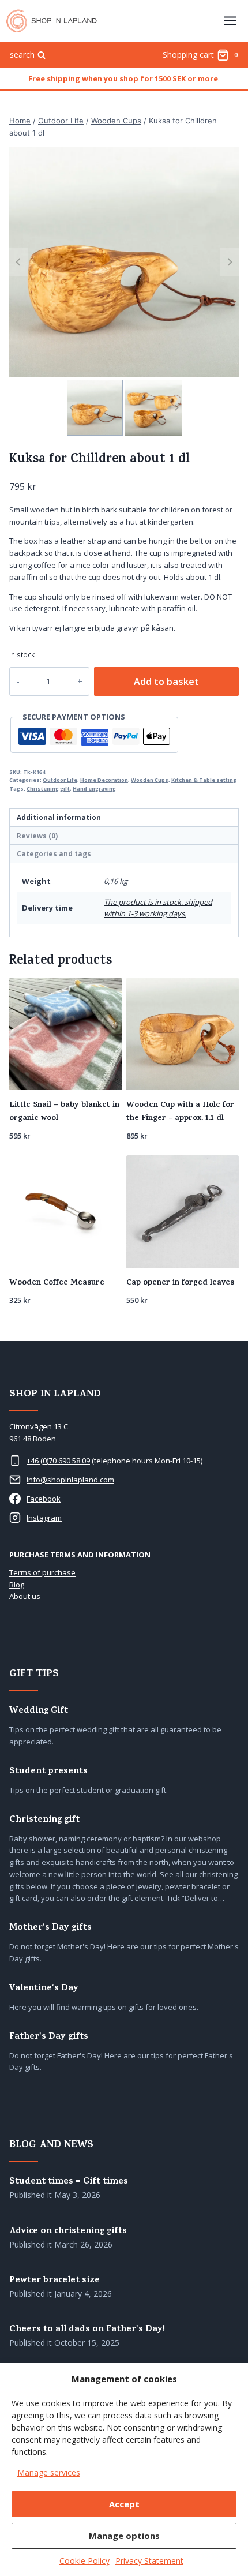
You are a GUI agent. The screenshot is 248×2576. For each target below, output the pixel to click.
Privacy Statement (149, 2561)
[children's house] (124, 262)
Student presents (48, 1772)
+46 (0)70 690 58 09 (58, 1461)
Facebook (44, 1499)
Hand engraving (94, 789)
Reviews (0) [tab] (37, 836)
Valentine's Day (44, 1989)
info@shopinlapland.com (70, 1480)
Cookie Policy (84, 2561)
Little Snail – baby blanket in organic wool (64, 1112)
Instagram (44, 1518)
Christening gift (48, 789)
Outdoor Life (60, 780)
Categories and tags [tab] (54, 853)
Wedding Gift (39, 1711)
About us (25, 1596)
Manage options (124, 2536)
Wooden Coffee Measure (57, 1283)
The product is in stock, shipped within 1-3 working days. (158, 908)
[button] (95, 408)
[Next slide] (230, 262)
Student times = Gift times (69, 2182)
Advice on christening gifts (68, 2232)
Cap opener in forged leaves (180, 1283)
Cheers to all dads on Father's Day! (87, 2330)
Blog (17, 1585)
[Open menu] (230, 20)
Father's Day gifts (49, 2037)
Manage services (49, 2472)
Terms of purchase (42, 1572)
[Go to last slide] (18, 262)
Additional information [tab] (59, 817)
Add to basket (166, 682)
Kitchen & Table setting (204, 780)
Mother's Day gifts (50, 1928)
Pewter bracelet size (55, 2281)
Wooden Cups (150, 780)
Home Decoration (104, 780)
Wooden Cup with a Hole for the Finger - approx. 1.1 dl (180, 1112)
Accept (124, 2504)
